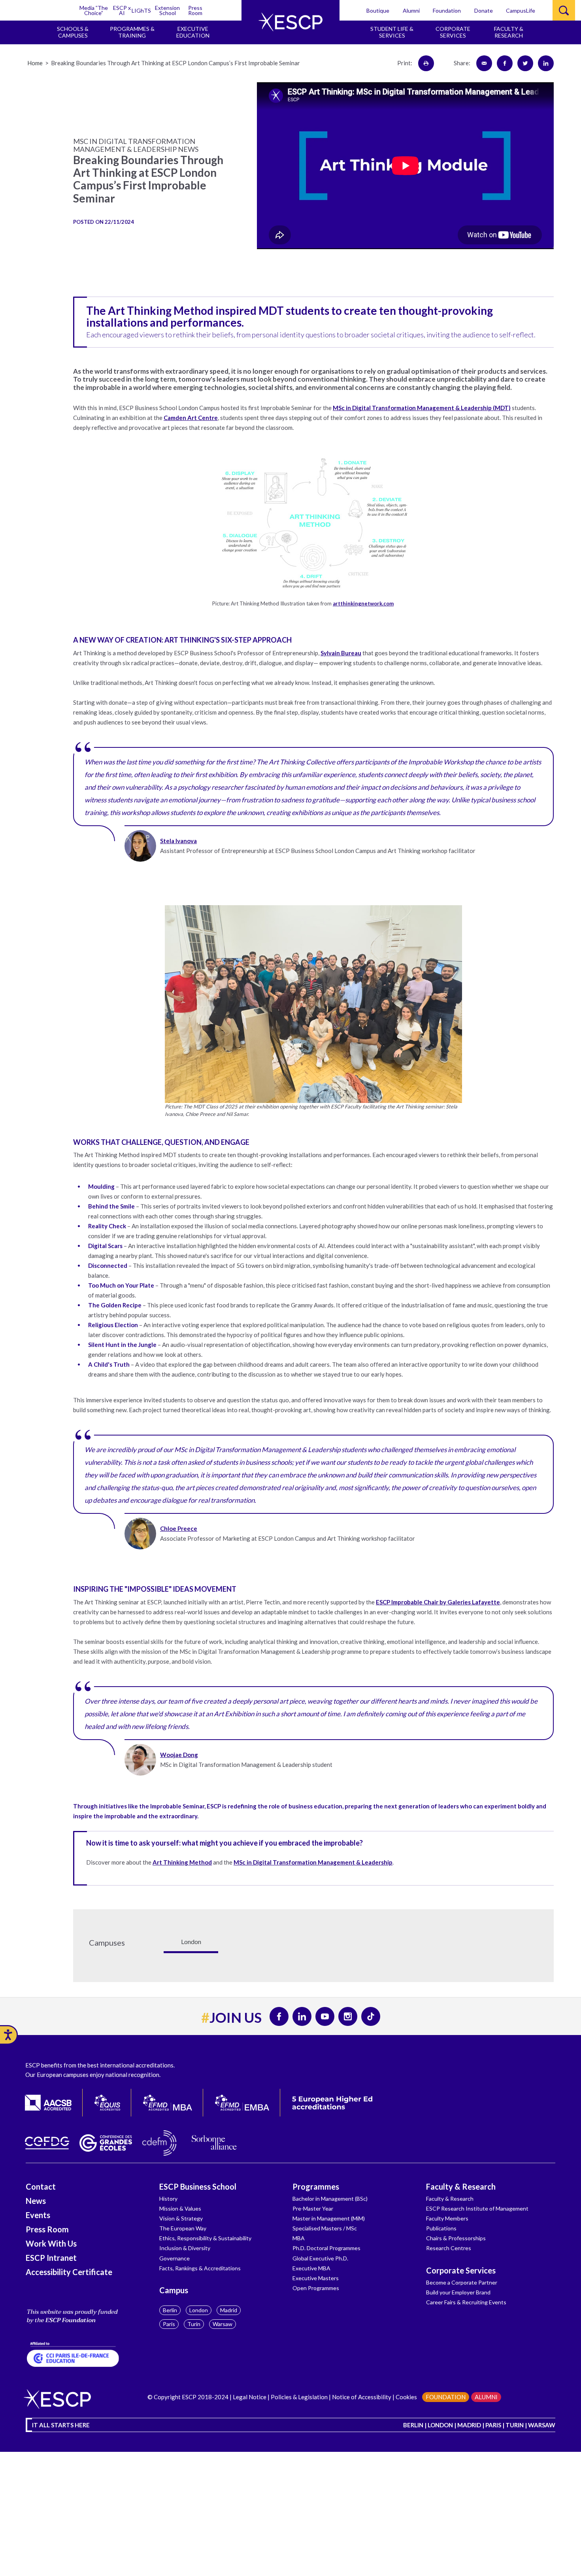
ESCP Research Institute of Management (477, 2208)
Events (38, 2215)
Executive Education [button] (193, 32)
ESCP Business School (198, 2186)
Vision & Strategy (181, 2218)
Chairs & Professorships (456, 2238)
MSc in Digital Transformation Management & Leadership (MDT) (422, 408)
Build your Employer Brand (458, 2292)
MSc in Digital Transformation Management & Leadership (313, 1862)
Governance (174, 2258)
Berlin (170, 2310)
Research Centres (449, 2248)
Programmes (316, 2186)
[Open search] (564, 10)
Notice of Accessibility (361, 2397)
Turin (194, 2324)
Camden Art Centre (191, 418)
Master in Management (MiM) (329, 2218)
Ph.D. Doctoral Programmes (326, 2248)
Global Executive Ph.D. (320, 2258)
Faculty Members (447, 2218)
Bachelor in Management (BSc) (330, 2199)
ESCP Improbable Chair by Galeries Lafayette (438, 1602)
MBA (299, 2238)
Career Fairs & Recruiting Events (466, 2302)
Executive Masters (316, 2278)
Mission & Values (180, 2208)
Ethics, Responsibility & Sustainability (205, 2238)
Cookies (406, 2397)
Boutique (378, 10)
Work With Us (51, 2243)
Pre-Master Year (313, 2208)
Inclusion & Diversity (185, 2248)
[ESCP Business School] (290, 22)
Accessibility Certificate (69, 2272)
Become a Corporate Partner (462, 2282)
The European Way (183, 2228)
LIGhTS (141, 10)
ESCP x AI (122, 10)
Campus (174, 2290)
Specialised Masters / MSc (325, 2228)
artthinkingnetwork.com (363, 603)
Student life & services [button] (392, 32)
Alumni (411, 10)
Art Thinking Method (182, 1862)
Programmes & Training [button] (132, 32)
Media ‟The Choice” (94, 10)
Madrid (229, 2310)
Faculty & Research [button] (509, 32)
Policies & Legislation (299, 2397)
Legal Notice (250, 2397)
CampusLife (521, 10)
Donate (484, 10)
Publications (441, 2228)
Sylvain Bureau (341, 653)
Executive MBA (311, 2268)
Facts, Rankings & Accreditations (200, 2268)
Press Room (195, 10)
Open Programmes (316, 2288)
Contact (41, 2186)
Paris (169, 2324)
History (168, 2199)
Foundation (447, 10)
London (199, 2310)
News (36, 2201)
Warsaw (223, 2324)
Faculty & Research (461, 2186)
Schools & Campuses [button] (73, 32)
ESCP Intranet (51, 2258)
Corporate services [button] (453, 32)
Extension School (167, 10)
